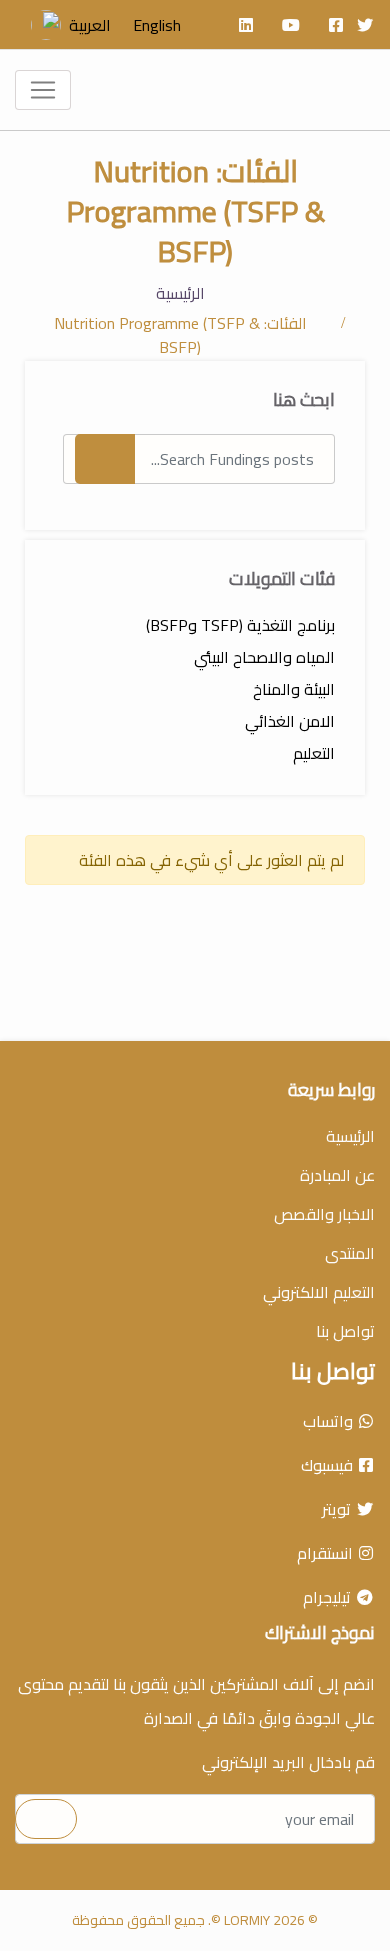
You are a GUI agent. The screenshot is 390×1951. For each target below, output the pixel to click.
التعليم (314, 753)
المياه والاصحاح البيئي (264, 657)
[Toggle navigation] (43, 90)
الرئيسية (180, 293)
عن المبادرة (337, 1175)
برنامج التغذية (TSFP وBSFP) (240, 625)
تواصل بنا (345, 1331)
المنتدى (350, 1253)
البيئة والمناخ (294, 689)
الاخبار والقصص (324, 1214)
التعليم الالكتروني (319, 1292)
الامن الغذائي (290, 721)
